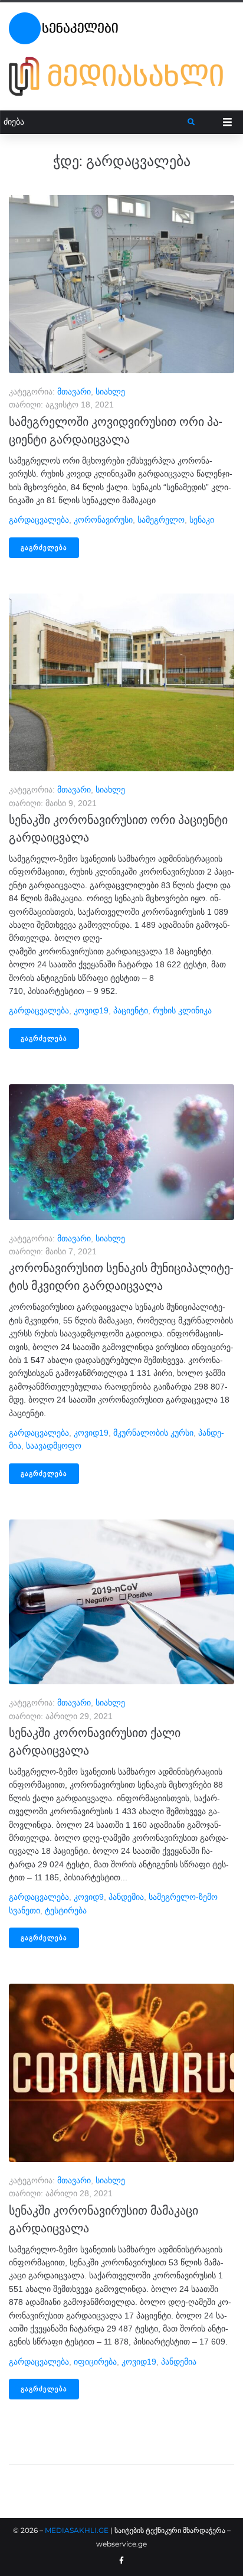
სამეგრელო (161, 520)
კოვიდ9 (89, 1897)
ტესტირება (66, 1910)
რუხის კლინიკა (182, 1010)
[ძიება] (94, 122)
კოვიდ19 (91, 1010)
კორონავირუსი (103, 520)
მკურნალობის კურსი (153, 1433)
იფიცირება (95, 2362)
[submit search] (191, 122)
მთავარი (74, 392)
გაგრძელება (44, 548)
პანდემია (126, 1897)
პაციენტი (131, 1010)
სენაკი (202, 520)
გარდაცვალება (39, 520)
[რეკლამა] (121, 76)
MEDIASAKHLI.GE (77, 2530)
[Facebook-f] (121, 2561)
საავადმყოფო (54, 1446)
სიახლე (110, 392)
